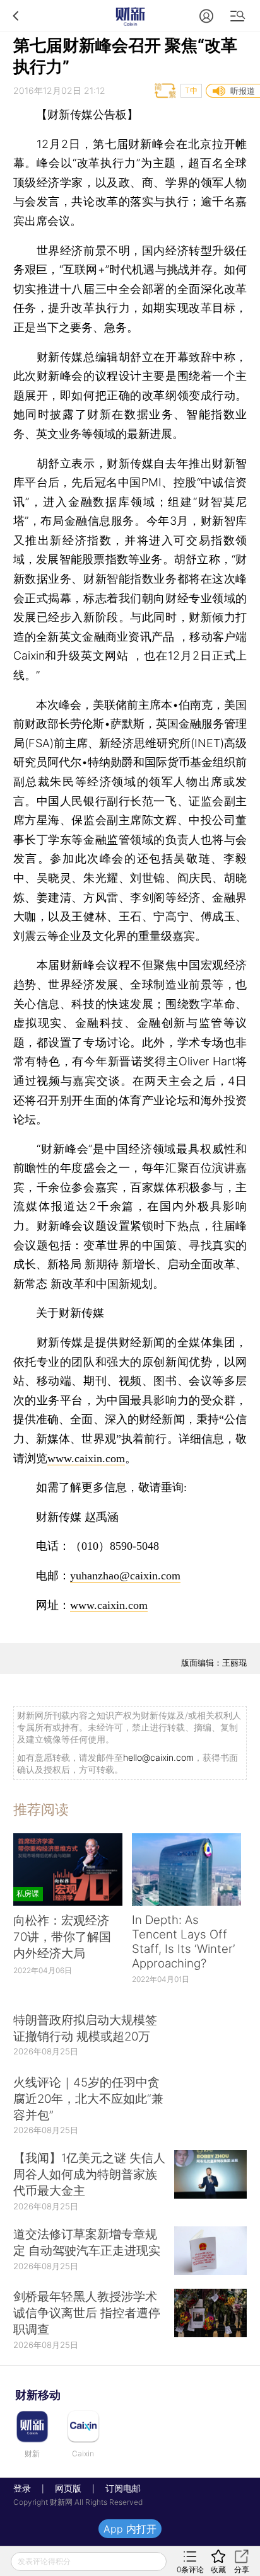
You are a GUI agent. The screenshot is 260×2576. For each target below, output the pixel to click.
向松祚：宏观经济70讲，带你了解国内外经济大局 (62, 1937)
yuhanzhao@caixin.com (125, 1576)
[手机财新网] (130, 15)
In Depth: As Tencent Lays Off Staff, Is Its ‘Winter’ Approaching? (183, 1942)
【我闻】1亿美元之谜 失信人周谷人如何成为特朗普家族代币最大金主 (89, 2174)
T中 (191, 90)
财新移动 (38, 2395)
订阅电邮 (119, 2488)
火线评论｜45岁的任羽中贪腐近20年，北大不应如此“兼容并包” (88, 2099)
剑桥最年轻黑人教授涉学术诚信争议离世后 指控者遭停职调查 (87, 2313)
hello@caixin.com (158, 1757)
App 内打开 (130, 2529)
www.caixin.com (86, 1458)
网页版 (68, 2488)
